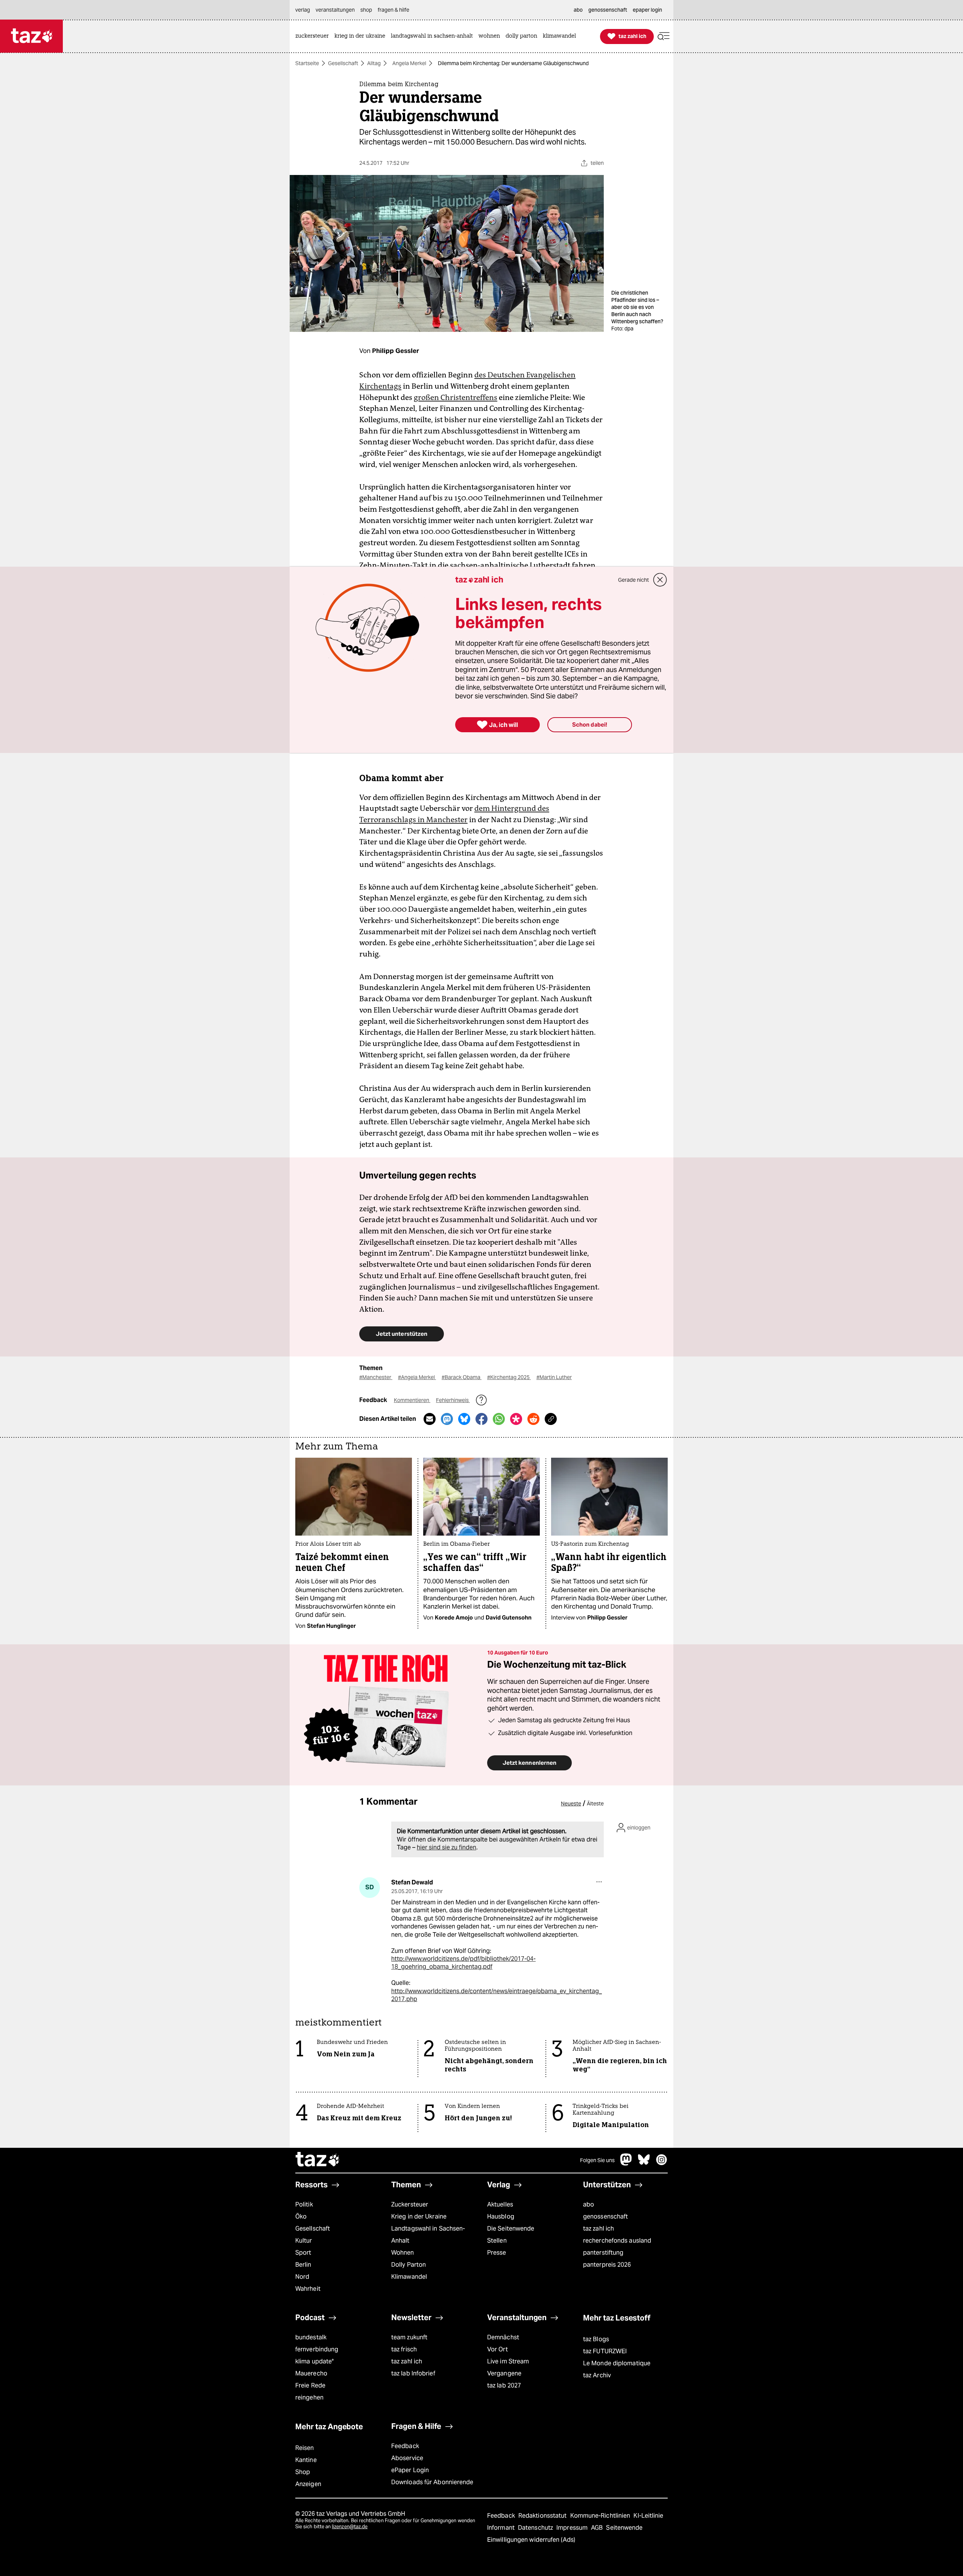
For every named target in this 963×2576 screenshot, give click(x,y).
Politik (304, 2204)
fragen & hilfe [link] (393, 10)
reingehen (309, 2397)
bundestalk (311, 2337)
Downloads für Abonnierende (432, 2482)
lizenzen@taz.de (350, 2527)
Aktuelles (500, 2204)
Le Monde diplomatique (617, 2363)
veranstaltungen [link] (335, 10)
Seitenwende (624, 2528)
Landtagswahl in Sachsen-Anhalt (428, 2235)
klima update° (314, 2361)
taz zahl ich (598, 2229)
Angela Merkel (409, 63)
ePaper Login (410, 2470)
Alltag (374, 63)
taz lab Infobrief (413, 2373)
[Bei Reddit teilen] (533, 1419)
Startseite (307, 63)
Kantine (306, 2460)
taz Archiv (597, 2375)
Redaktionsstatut (543, 2516)
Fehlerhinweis (453, 1400)
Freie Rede (310, 2385)
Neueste (571, 1804)
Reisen (305, 2448)
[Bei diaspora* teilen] (516, 1419)
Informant (502, 2528)
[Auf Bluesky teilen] (464, 1419)
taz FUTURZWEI (605, 2351)
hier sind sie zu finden (447, 1847)
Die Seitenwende (511, 2229)
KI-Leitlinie (648, 2516)
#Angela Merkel (417, 1377)
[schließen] (660, 580)
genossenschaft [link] (608, 10)
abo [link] (578, 10)
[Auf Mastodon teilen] (447, 1419)
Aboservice (407, 2458)
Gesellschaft (343, 63)
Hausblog (501, 2216)
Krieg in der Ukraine (419, 2216)
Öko (301, 2216)
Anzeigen (308, 2484)
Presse (497, 2253)
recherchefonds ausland (617, 2241)
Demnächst (503, 2337)
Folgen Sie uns (597, 2160)
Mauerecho (311, 2373)
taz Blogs (596, 2339)
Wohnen (403, 2253)
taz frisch (404, 2349)
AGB (598, 2528)
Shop (303, 2472)
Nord (302, 2277)
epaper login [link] (647, 10)
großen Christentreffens (456, 397)
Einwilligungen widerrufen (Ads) (531, 2540)
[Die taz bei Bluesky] (644, 2163)
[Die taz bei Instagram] (662, 2163)
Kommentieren (412, 1400)
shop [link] (366, 10)
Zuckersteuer (410, 2204)
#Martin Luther (554, 1377)
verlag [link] (303, 10)
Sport (303, 2253)
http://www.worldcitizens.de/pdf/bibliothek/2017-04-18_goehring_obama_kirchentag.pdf (463, 1963)
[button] (664, 36)
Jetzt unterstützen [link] (402, 1334)
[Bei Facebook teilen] (481, 1419)
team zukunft (409, 2337)
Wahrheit (308, 2289)
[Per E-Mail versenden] (430, 1419)
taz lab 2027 (504, 2385)
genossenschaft (605, 2216)
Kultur (304, 2241)
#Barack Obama (462, 1377)
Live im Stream (508, 2361)
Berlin (303, 2265)
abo (589, 2204)
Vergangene (504, 2373)
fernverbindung (317, 2349)
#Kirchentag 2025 (509, 1377)
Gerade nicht (633, 580)
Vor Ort (497, 2349)
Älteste (595, 1804)
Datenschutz (536, 2528)
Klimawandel (409, 2277)
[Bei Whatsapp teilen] (499, 1419)
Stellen (497, 2241)
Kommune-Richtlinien (601, 2516)
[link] (314, 36)
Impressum (573, 2528)
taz (318, 2160)
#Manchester (376, 1377)
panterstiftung (603, 2253)
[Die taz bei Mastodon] (626, 2163)
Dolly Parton (409, 2265)
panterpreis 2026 (607, 2265)
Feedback (405, 2446)
